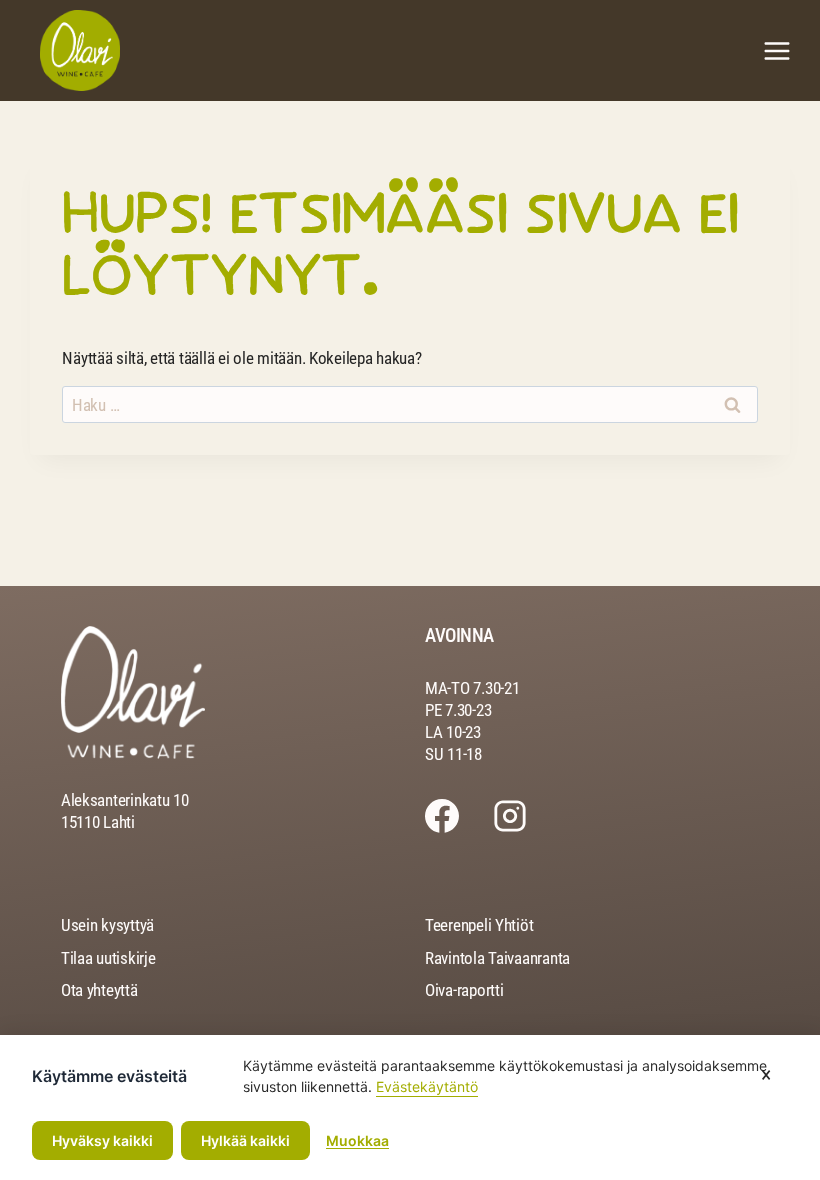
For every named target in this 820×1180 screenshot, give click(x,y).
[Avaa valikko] (776, 50)
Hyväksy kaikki (102, 1140)
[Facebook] (459, 816)
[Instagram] (527, 816)
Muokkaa (357, 1140)
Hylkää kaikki (245, 1140)
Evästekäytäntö (427, 1086)
